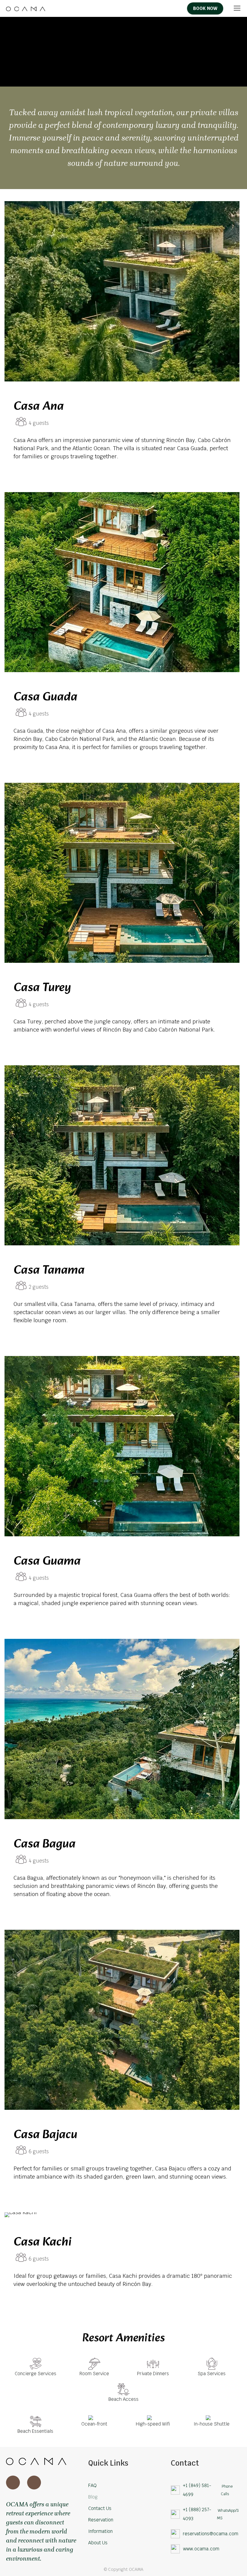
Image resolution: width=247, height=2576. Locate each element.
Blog (93, 2497)
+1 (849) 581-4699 (197, 2490)
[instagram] (177, 9)
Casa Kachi (43, 2243)
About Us (98, 2543)
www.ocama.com (201, 2549)
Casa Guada (45, 697)
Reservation (101, 2520)
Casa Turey (42, 988)
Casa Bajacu (45, 2135)
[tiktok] (167, 9)
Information (100, 2531)
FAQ (92, 2485)
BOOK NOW (205, 8)
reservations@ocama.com (211, 2534)
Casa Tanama (49, 1271)
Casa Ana (39, 407)
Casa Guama (47, 1562)
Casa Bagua (45, 1844)
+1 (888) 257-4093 (197, 2514)
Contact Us (100, 2508)
